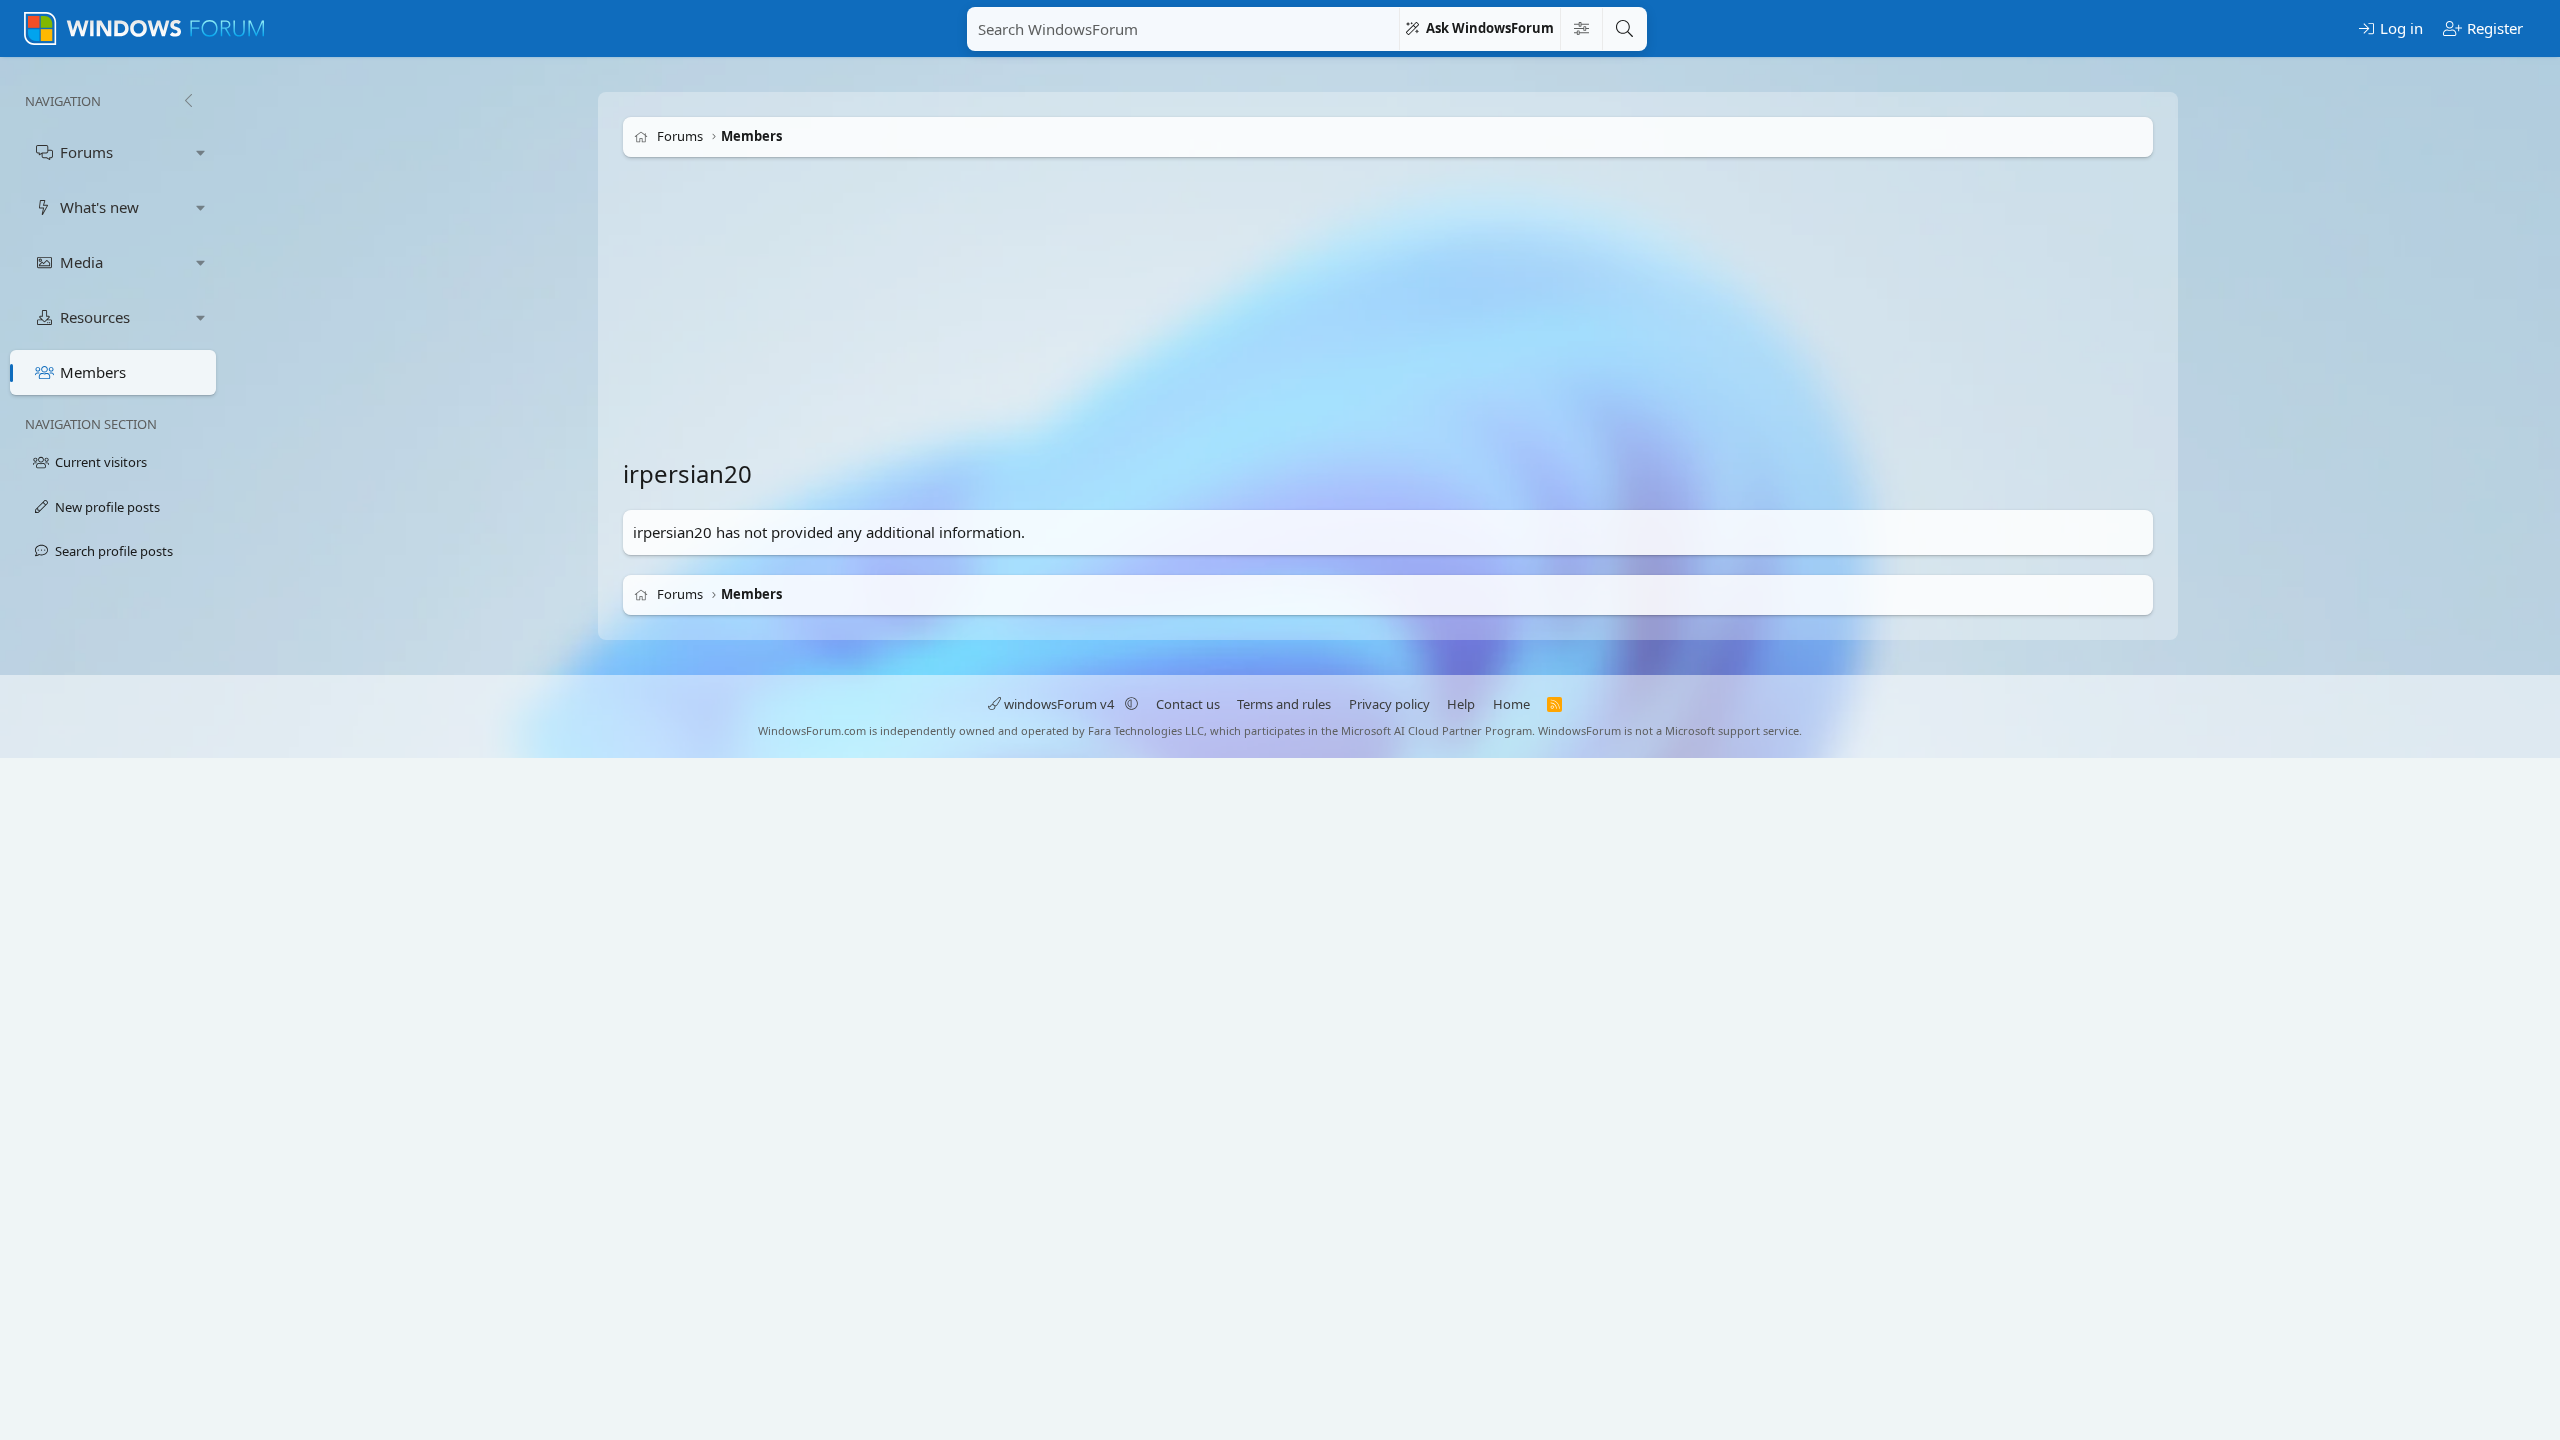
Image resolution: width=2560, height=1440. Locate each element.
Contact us (1188, 704)
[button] (201, 152)
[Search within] (1581, 29)
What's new (99, 207)
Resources (95, 317)
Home (1511, 704)
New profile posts (107, 507)
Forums (86, 152)
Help (1461, 704)
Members (93, 372)
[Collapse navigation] (188, 101)
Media (81, 262)
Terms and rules (1284, 704)
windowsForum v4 (1059, 704)
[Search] (1624, 29)
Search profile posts (114, 551)
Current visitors (101, 462)
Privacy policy (1389, 704)
